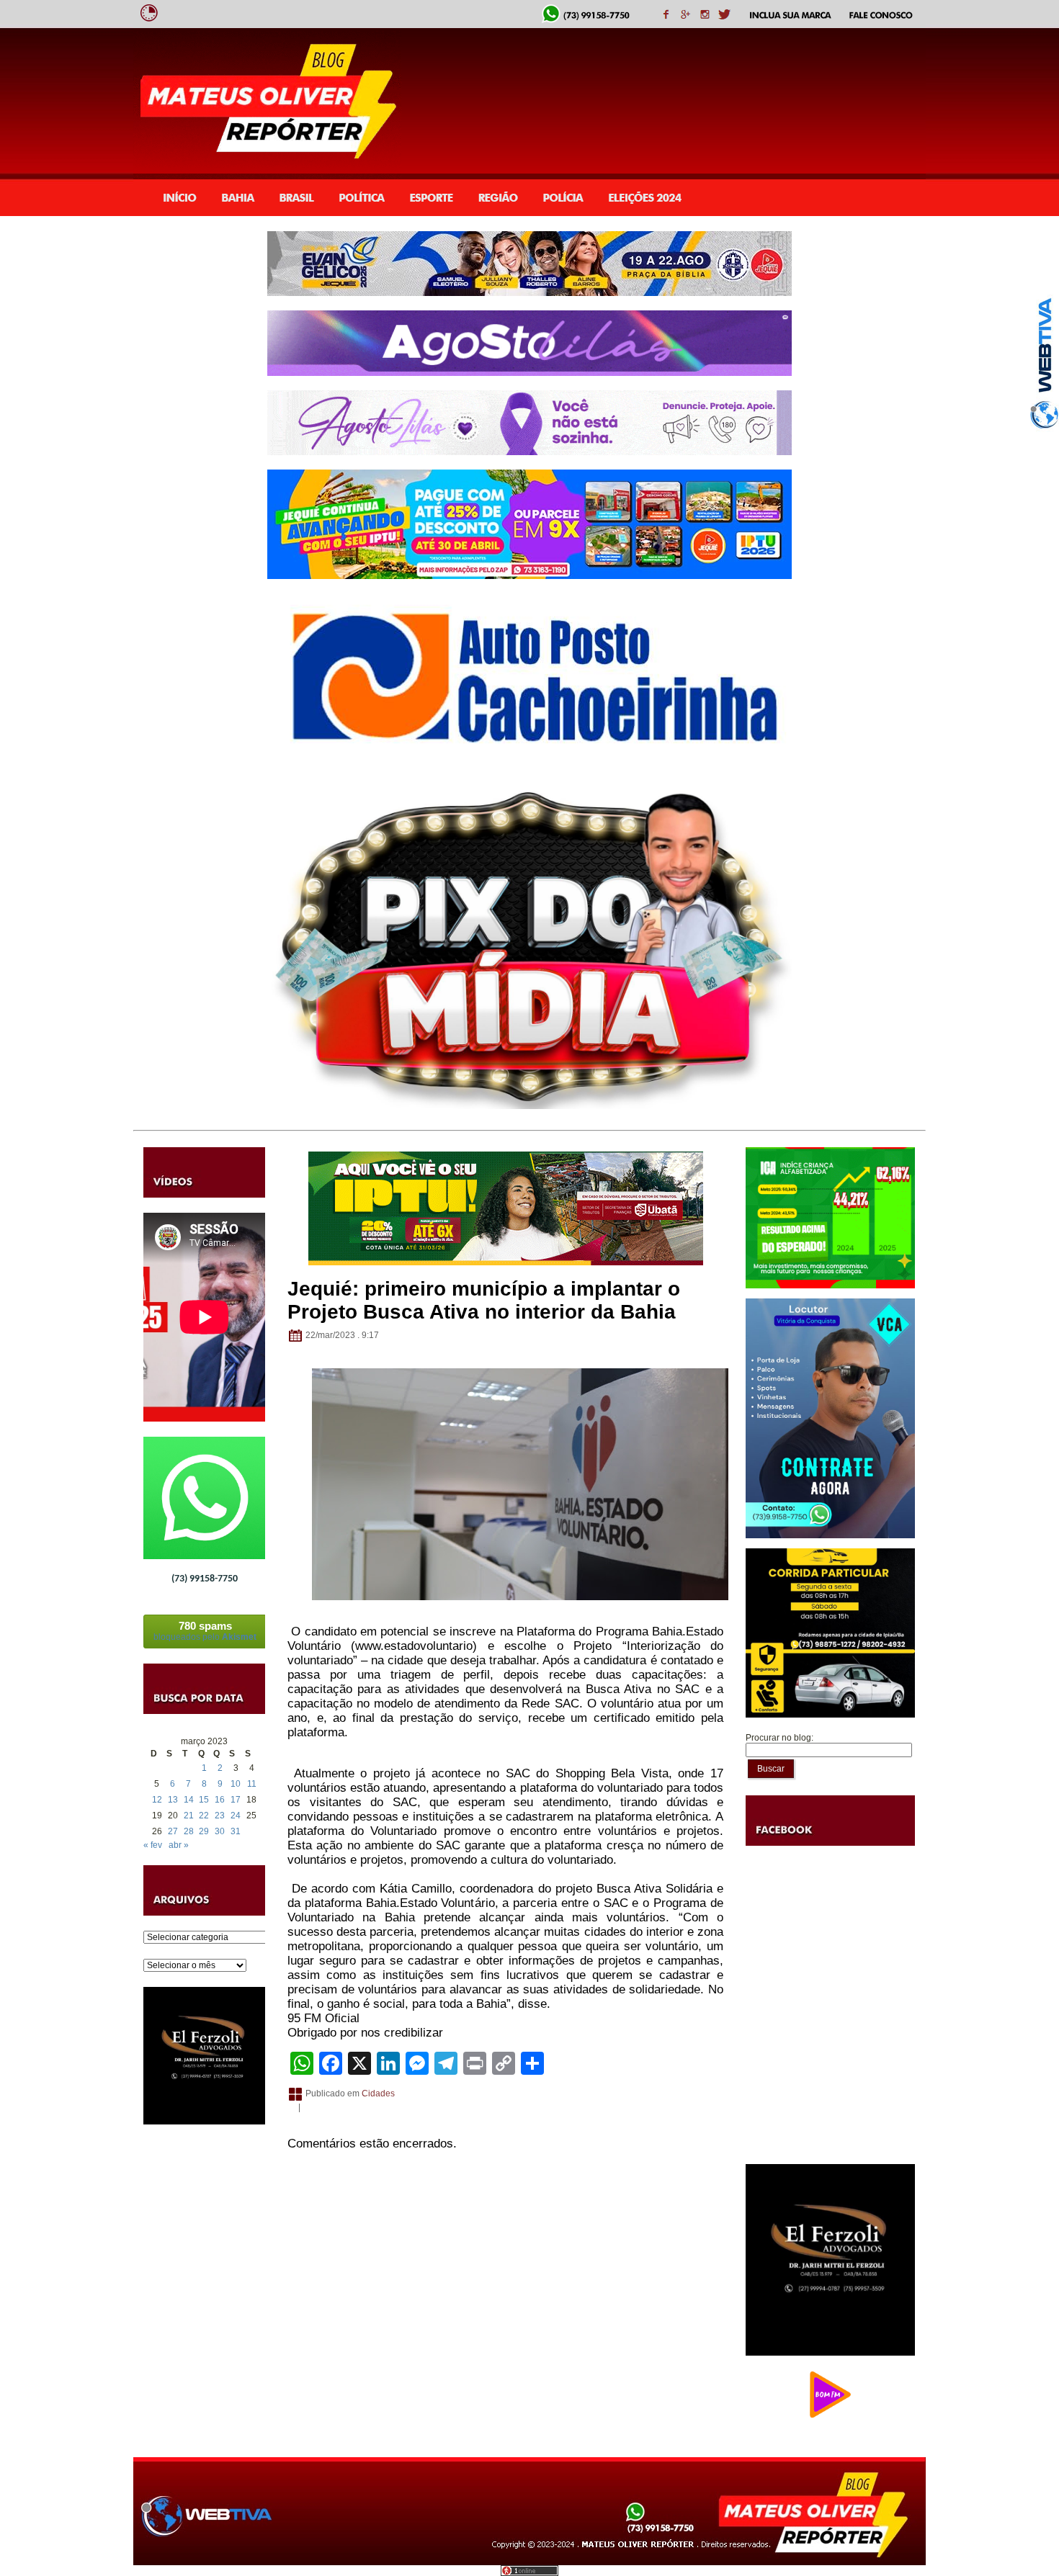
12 (157, 1800)
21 (189, 1816)
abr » (179, 1845)
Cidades (378, 2093)
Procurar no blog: (779, 1738)
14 (189, 1800)
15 (204, 1800)
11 (252, 1784)
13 (173, 1800)
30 (220, 1831)
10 (236, 1784)
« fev (153, 1845)
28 (189, 1831)
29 (204, 1831)
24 (236, 1816)
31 (236, 1831)
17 (236, 1800)
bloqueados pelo (205, 1631)
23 (220, 1816)
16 (220, 1800)
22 (204, 1816)
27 (173, 1831)
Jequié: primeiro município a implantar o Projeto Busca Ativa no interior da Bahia (484, 1300)
